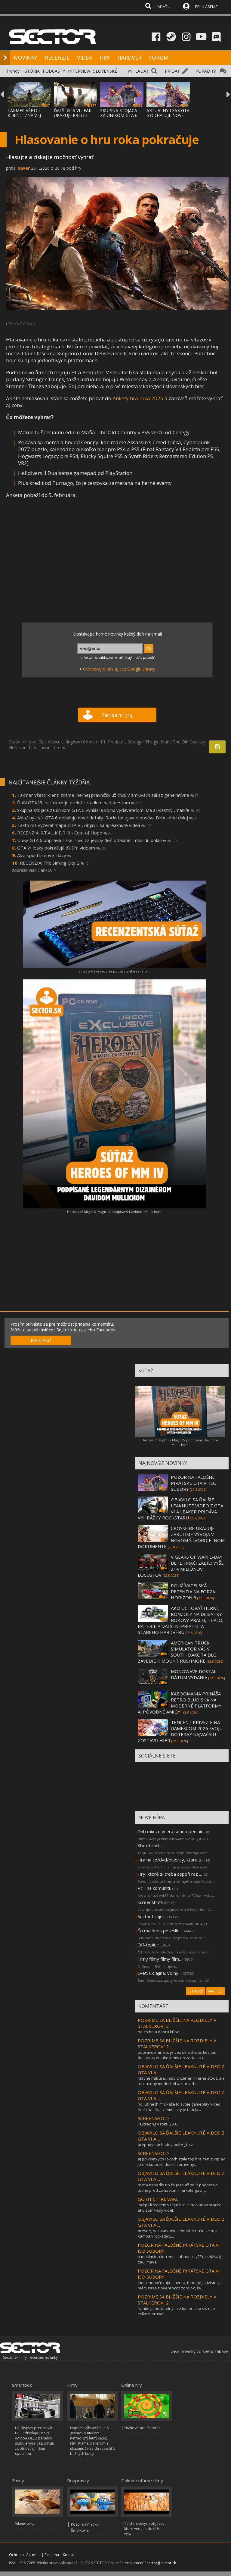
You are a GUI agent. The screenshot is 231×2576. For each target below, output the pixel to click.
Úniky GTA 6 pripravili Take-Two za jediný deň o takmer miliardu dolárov (97, 840)
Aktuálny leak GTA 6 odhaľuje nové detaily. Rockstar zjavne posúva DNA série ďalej (107, 818)
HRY (105, 58)
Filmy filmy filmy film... (160, 1959)
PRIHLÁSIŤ (41, 1340)
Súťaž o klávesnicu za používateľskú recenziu (114, 971)
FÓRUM (159, 58)
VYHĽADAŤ (138, 71)
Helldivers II (20, 748)
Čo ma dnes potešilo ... (160, 1930)
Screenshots (150, 1902)
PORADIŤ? (206, 71)
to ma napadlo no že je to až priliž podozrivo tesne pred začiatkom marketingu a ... (178, 2188)
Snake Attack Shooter (142, 2428)
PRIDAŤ (172, 71)
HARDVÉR (129, 58)
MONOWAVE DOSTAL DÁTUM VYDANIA (194, 1674)
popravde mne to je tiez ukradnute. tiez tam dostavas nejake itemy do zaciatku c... (178, 2055)
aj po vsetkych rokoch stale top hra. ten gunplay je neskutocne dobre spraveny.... (181, 2162)
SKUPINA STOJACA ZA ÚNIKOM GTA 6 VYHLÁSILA (119, 115)
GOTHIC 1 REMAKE (158, 2199)
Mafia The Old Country (183, 742)
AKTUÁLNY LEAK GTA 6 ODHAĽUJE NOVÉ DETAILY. (168, 115)
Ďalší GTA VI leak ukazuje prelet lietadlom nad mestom (79, 803)
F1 (103, 742)
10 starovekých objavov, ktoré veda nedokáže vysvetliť (145, 2529)
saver (24, 168)
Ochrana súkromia (25, 2555)
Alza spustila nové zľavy (45, 855)
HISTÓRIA (30, 71)
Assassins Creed (49, 748)
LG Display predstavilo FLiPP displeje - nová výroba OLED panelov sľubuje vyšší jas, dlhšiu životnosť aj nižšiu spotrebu (35, 2441)
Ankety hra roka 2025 (138, 398)
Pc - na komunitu (154, 1888)
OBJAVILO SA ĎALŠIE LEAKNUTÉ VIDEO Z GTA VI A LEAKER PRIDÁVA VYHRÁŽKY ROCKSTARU (180, 1509)
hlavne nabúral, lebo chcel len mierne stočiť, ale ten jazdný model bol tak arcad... (181, 2081)
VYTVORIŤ (196, 1991)
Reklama (52, 2555)
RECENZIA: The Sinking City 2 (54, 863)
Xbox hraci (148, 1846)
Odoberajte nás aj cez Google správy (119, 669)
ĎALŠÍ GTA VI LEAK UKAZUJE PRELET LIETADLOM (73, 115)
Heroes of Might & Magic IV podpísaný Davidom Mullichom (114, 1212)
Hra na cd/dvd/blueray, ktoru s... (171, 1860)
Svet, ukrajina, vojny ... (160, 1973)
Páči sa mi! (117, 715)
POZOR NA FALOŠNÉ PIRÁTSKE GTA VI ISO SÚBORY (194, 1483)
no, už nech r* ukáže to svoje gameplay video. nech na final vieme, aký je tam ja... (180, 2107)
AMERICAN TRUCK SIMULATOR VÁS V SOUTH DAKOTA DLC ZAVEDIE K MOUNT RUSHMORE (177, 1652)
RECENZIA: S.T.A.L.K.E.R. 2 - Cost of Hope (64, 833)
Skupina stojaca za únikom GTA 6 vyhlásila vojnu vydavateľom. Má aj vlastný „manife (109, 810)
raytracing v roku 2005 (158, 2124)
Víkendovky (25, 2523)
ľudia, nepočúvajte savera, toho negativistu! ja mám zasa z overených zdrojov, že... (180, 2285)
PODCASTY (54, 71)
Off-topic (147, 1945)
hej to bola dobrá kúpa (159, 2032)
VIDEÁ (85, 58)
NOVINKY (25, 58)
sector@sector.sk (161, 2563)
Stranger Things (143, 742)
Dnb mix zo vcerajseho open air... (171, 1831)
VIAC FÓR (216, 1991)
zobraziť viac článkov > (34, 870)
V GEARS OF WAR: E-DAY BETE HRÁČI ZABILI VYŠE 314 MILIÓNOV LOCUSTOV (181, 1566)
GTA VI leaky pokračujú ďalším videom (62, 848)
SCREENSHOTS (154, 2118)
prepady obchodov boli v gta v (165, 2144)
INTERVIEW (79, 71)
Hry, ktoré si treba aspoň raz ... (170, 1874)
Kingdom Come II (81, 742)
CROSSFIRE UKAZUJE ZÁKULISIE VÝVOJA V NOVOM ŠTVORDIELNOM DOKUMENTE (181, 1537)
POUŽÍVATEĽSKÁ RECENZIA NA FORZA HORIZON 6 (193, 1591)
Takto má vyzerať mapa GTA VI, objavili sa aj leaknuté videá (84, 825)
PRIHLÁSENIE (206, 7)
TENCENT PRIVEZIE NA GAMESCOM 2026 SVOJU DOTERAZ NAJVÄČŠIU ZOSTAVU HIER (180, 1731)
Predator (117, 742)
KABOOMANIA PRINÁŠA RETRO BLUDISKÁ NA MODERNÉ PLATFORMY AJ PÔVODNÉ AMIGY (180, 1703)
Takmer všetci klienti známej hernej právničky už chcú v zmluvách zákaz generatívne (108, 795)
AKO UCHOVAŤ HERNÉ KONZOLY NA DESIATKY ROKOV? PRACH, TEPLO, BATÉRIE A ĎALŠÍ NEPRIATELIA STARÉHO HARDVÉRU (181, 1620)
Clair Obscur (50, 742)
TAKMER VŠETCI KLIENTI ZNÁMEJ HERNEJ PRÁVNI (24, 115)
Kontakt (69, 2555)
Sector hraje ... (152, 1916)
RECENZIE (57, 58)
